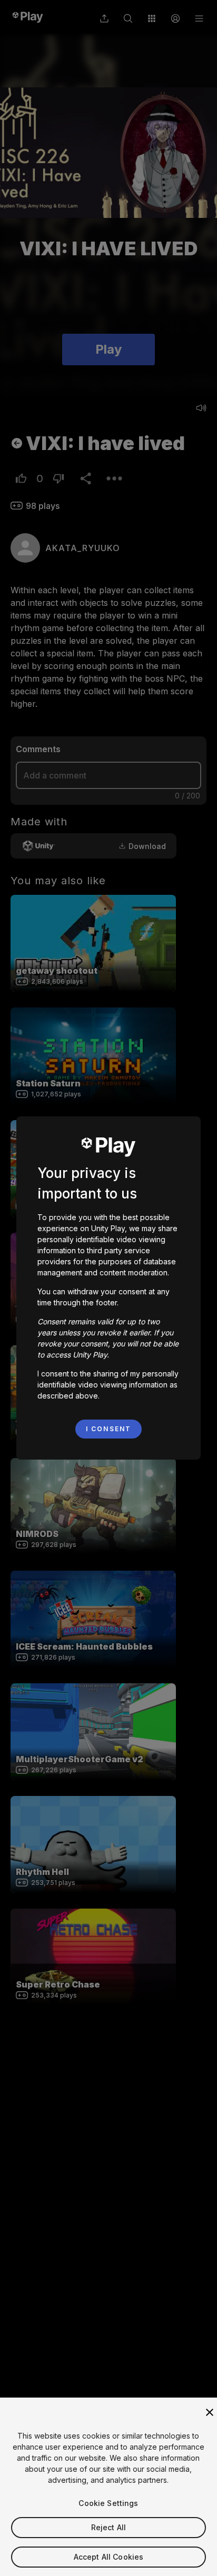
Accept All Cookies (109, 2557)
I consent (108, 1429)
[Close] (210, 2412)
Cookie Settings (108, 2503)
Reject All (108, 2527)
